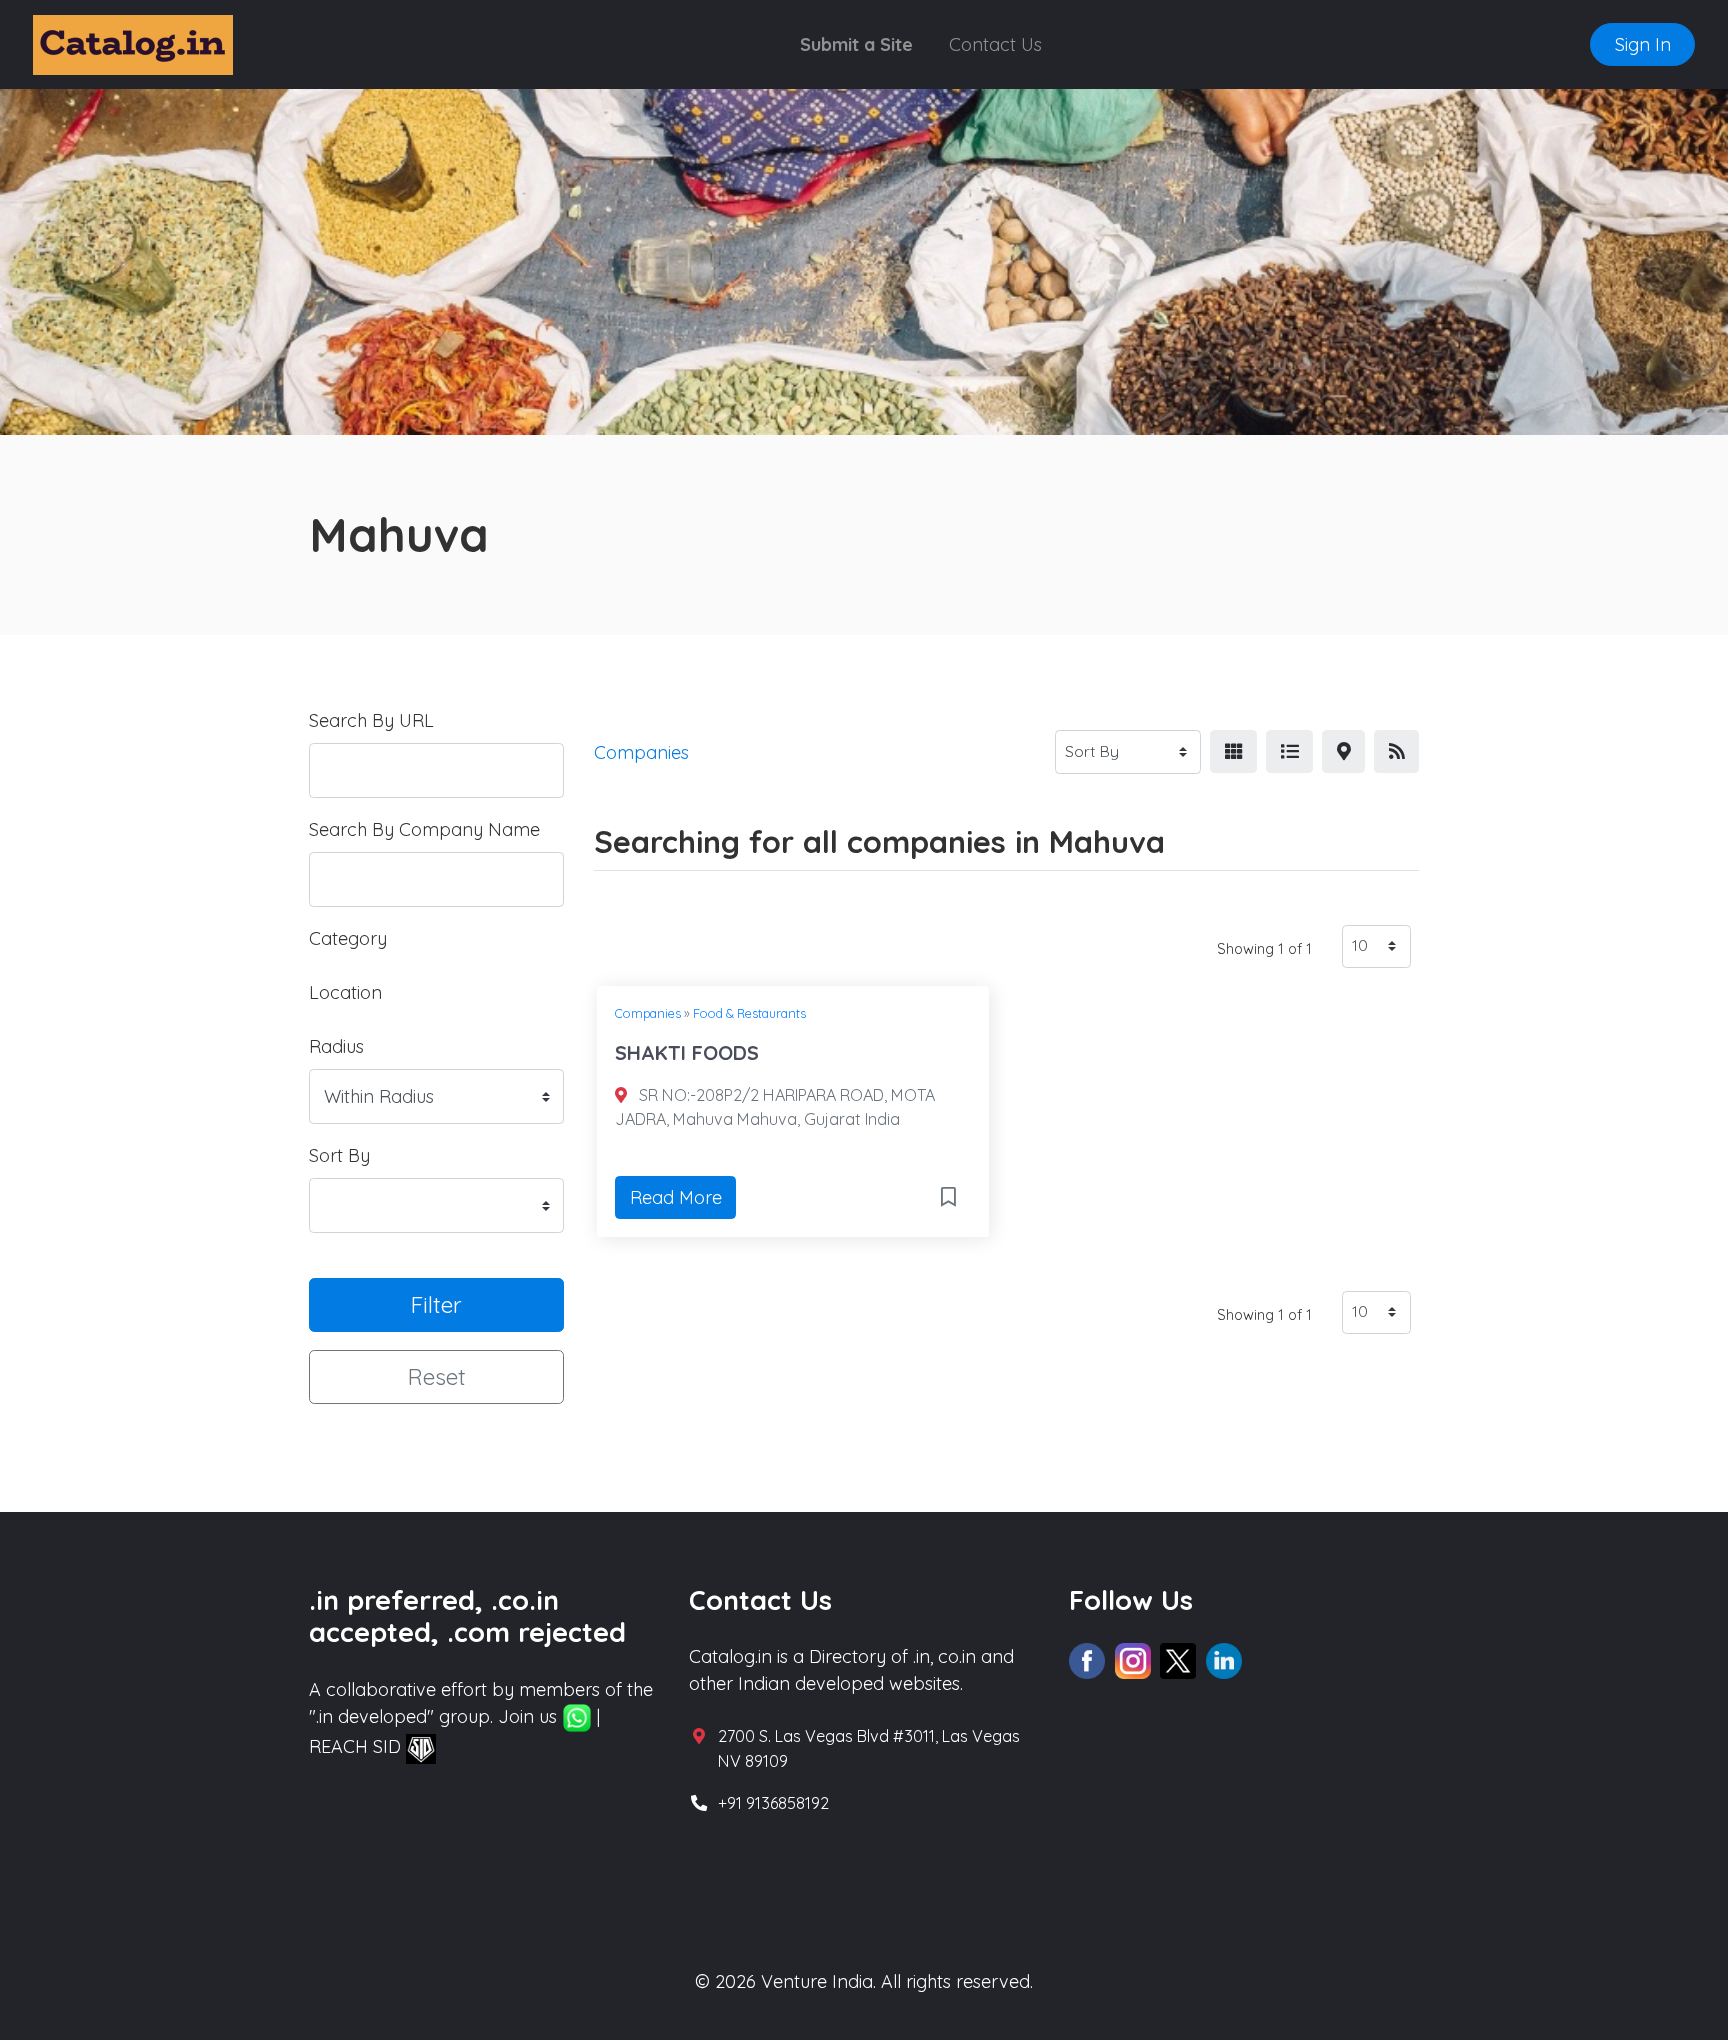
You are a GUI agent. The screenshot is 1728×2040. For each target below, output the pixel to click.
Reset (437, 1376)
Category (348, 938)
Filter (436, 1304)
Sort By (339, 1155)
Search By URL (371, 720)
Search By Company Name (424, 829)
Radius (336, 1046)
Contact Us (995, 44)
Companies (648, 1013)
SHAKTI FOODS (687, 1052)
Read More (676, 1197)
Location (345, 992)
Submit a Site (856, 44)
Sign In (1643, 44)
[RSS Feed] (1396, 751)
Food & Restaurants (749, 1013)
